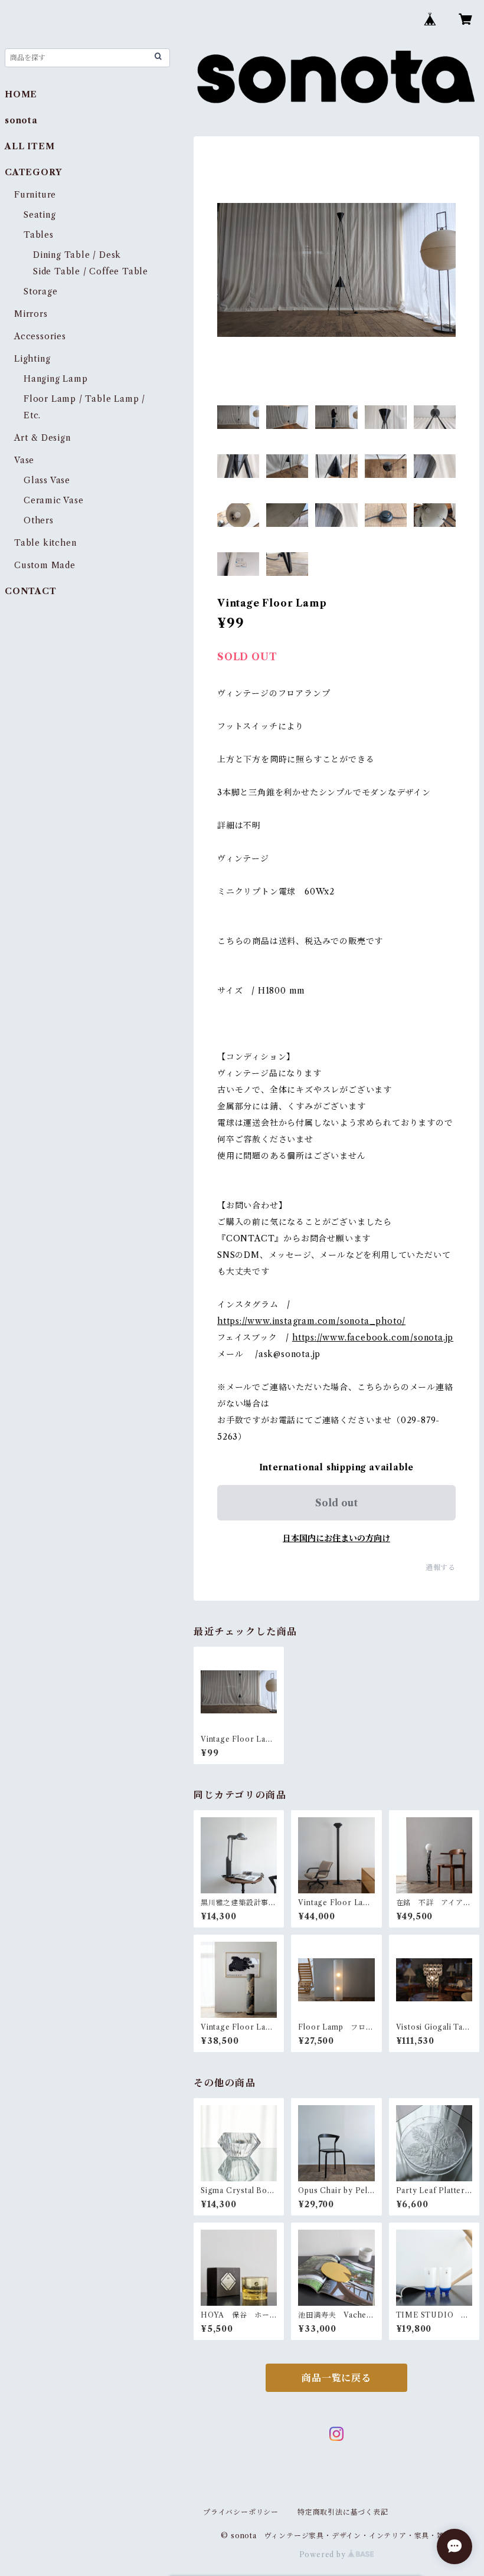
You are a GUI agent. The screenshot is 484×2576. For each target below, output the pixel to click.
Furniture (35, 195)
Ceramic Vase (54, 500)
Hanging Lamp (56, 379)
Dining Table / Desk (77, 255)
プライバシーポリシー (241, 2512)
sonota (21, 120)
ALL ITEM (30, 146)
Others (39, 520)
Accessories (40, 336)
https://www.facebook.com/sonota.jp (373, 1338)
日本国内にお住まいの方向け (336, 1538)
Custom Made (45, 565)
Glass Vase (47, 480)
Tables (39, 235)
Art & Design (42, 438)
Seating (40, 215)
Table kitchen (45, 543)
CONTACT (31, 591)
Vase (24, 460)
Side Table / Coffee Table (91, 271)
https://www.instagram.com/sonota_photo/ (311, 1321)
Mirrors (31, 314)
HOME (21, 94)
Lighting (32, 359)
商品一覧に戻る (336, 2378)
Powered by (324, 2554)
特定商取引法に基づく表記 (343, 2512)
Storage (41, 291)
